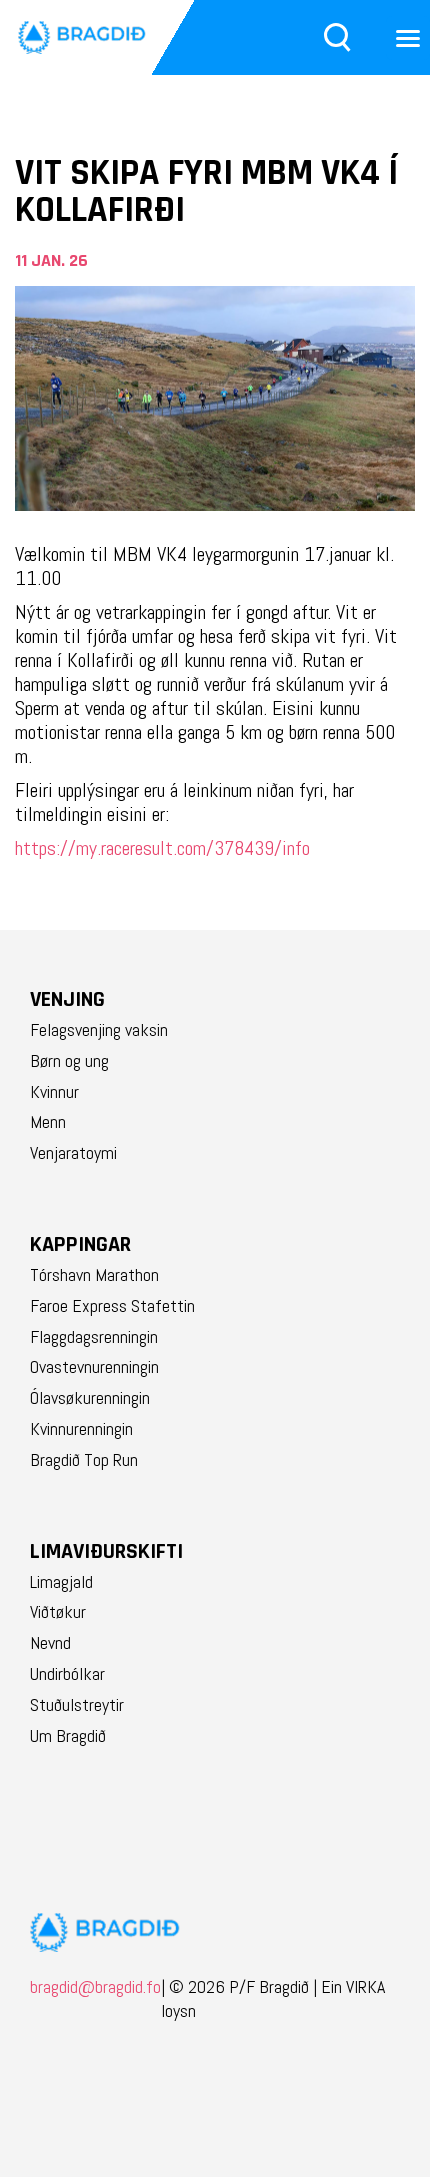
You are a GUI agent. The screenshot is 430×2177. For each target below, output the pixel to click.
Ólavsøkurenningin (90, 1398)
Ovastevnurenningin (94, 1367)
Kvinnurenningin (81, 1429)
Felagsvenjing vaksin (99, 1030)
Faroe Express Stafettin (112, 1306)
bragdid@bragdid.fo (95, 1998)
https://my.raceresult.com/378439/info (162, 848)
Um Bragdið (68, 1736)
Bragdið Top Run (84, 1460)
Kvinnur (54, 1092)
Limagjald (61, 1582)
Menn (48, 1122)
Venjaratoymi (73, 1153)
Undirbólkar (67, 1674)
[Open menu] (408, 38)
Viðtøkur (58, 1612)
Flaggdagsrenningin (94, 1337)
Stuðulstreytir (77, 1705)
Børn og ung (69, 1061)
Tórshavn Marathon (94, 1275)
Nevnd (50, 1643)
